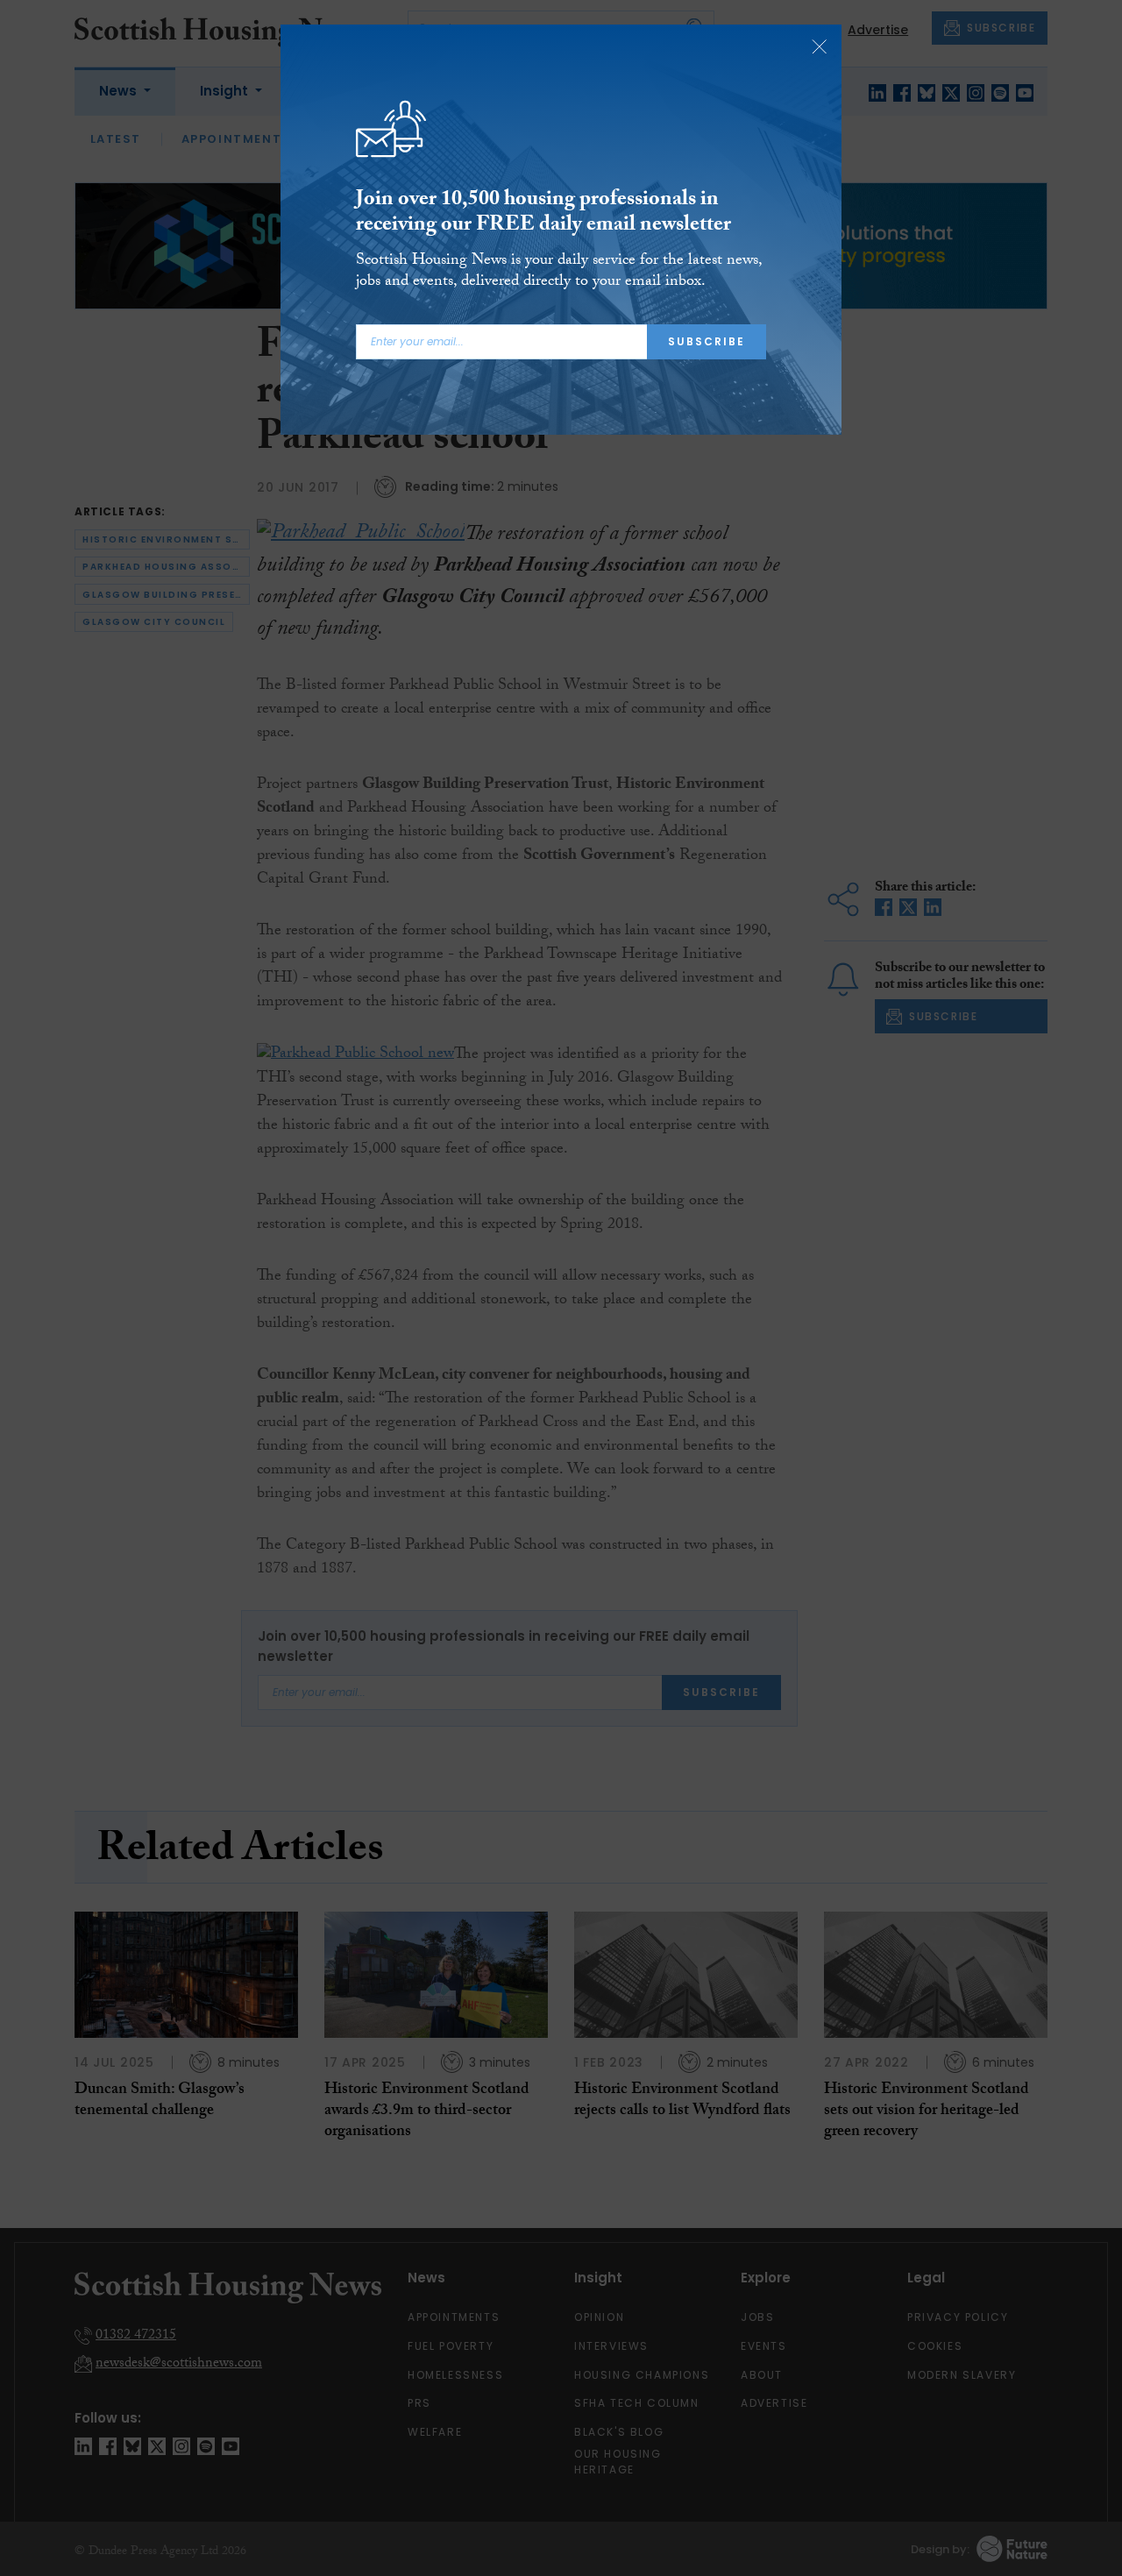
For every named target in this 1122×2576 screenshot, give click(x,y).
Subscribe (707, 341)
